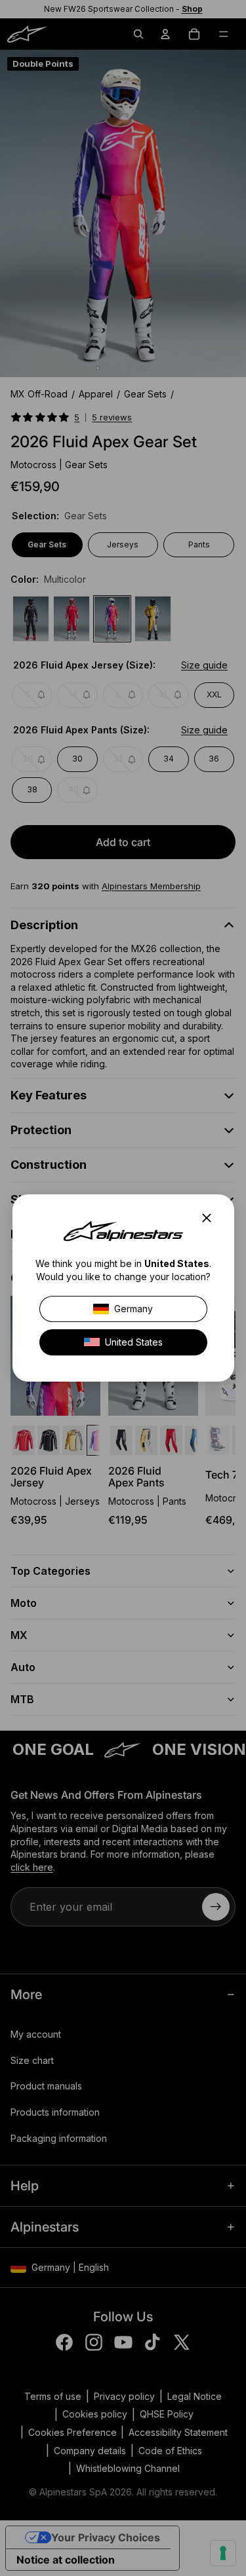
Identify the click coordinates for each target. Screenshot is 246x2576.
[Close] (210, 1218)
